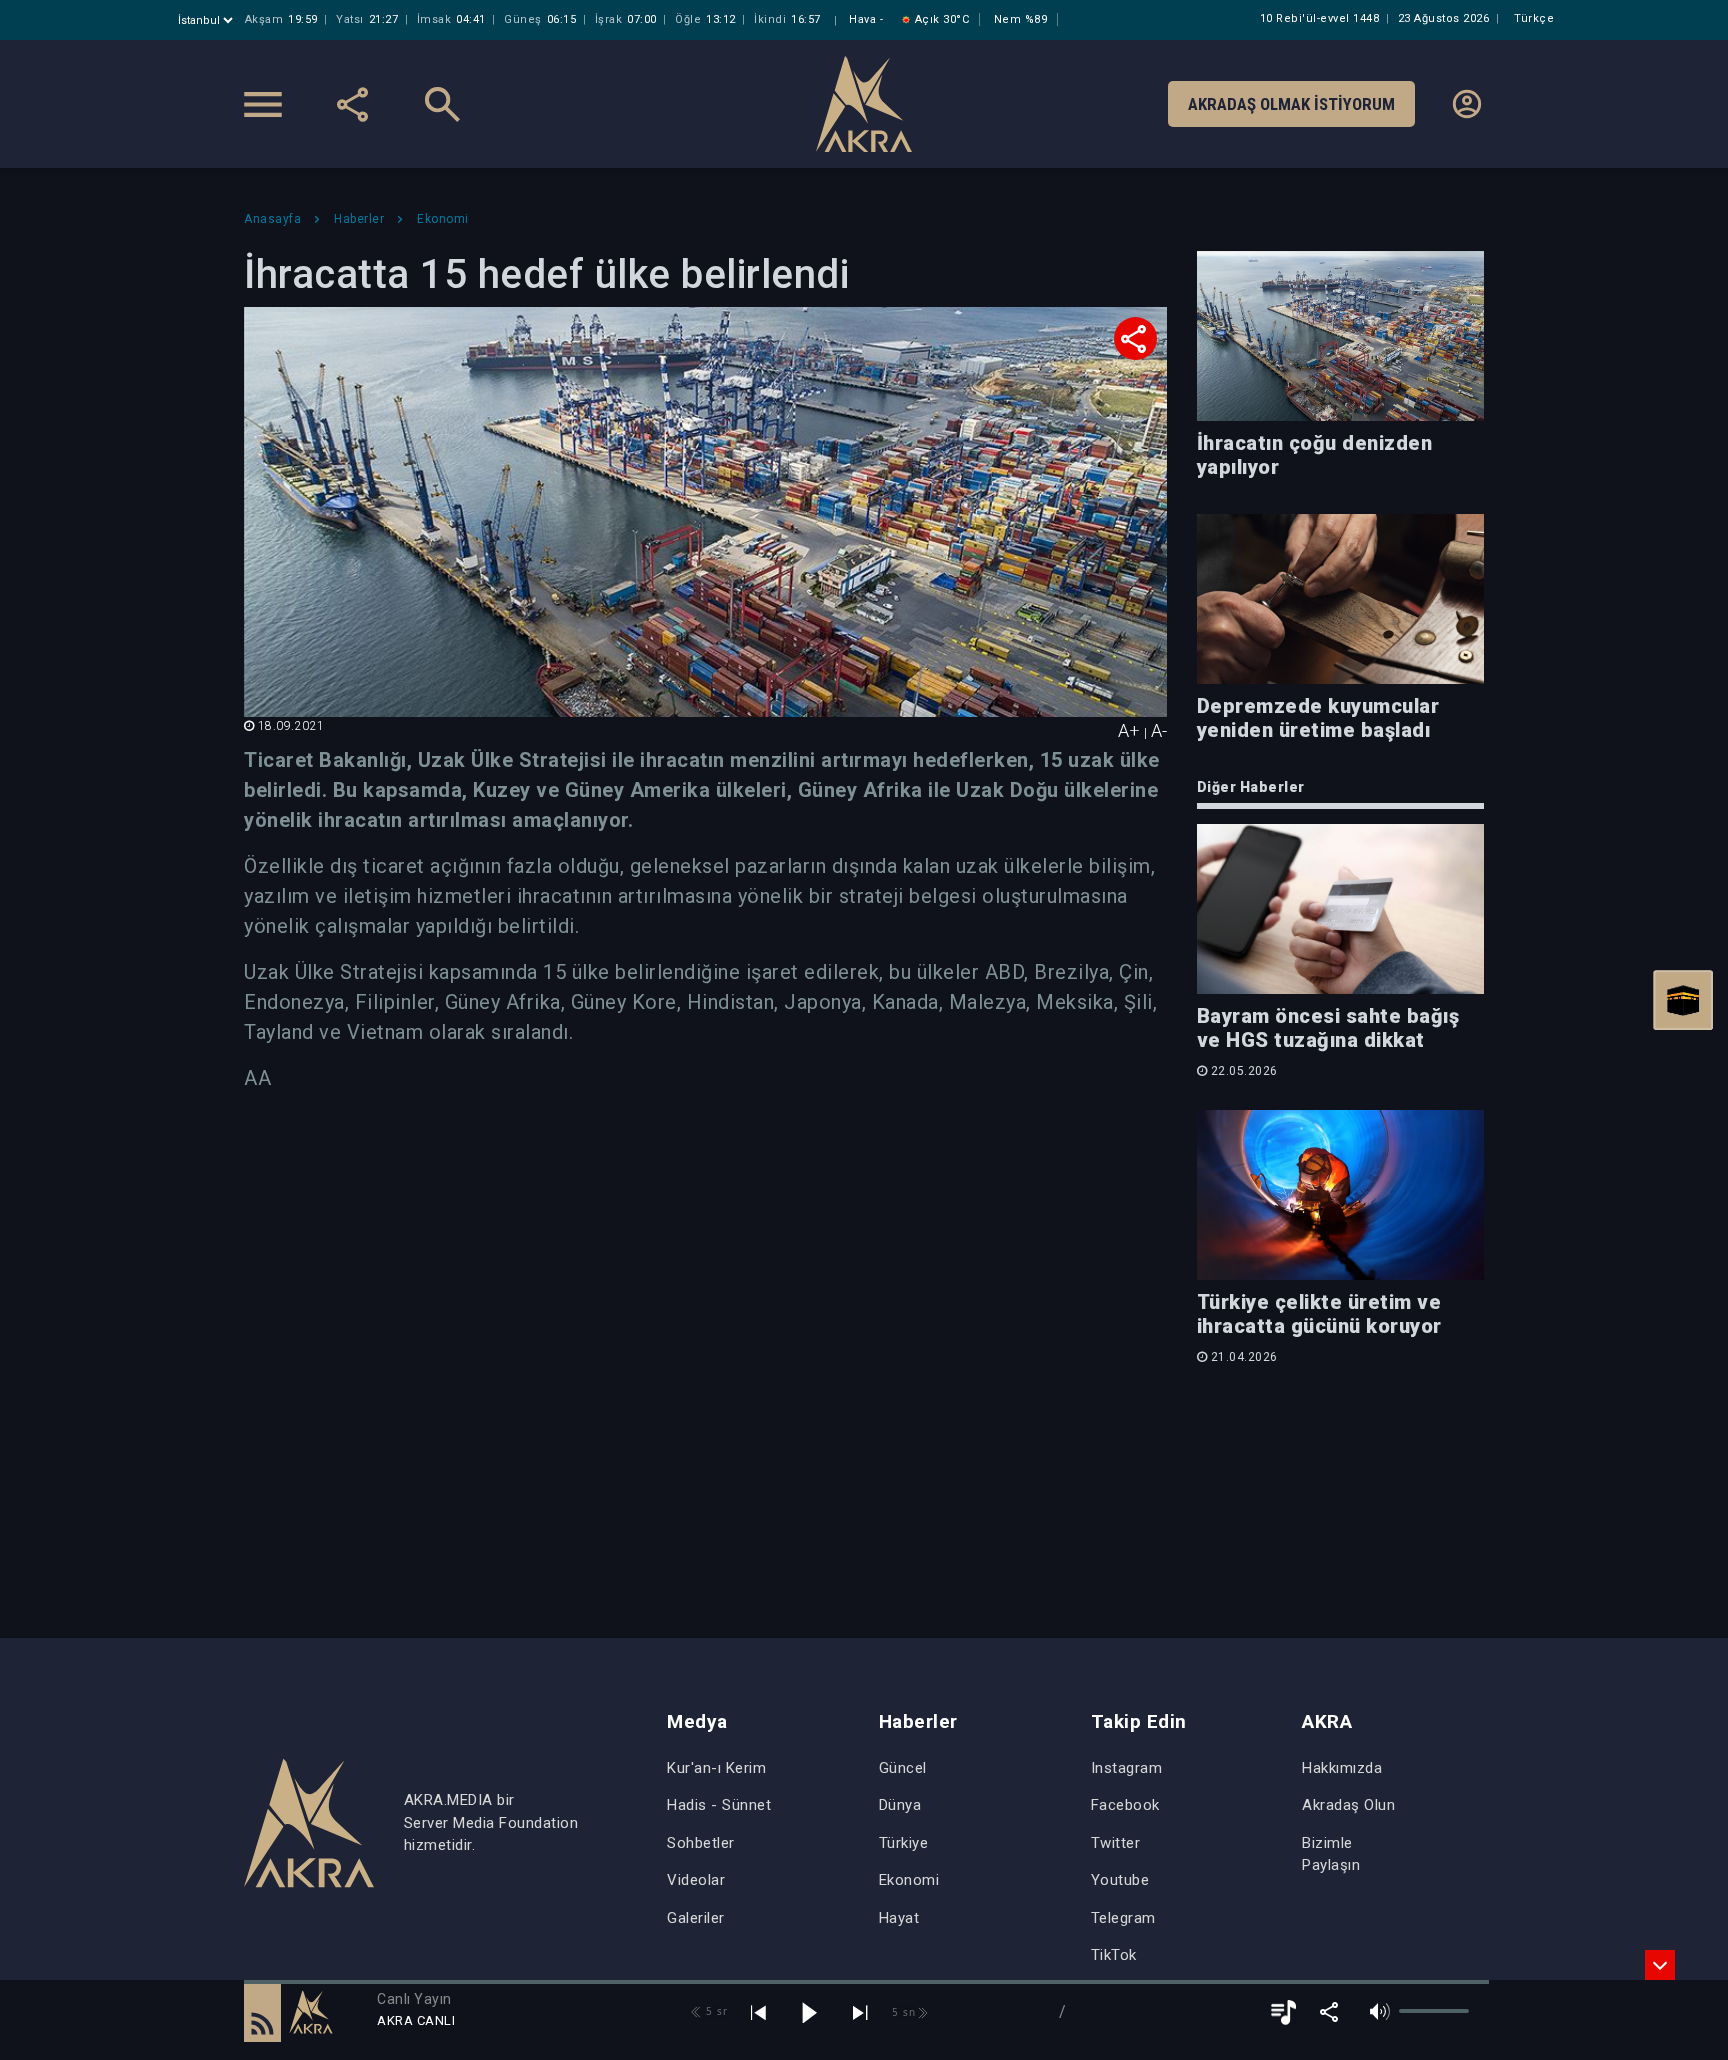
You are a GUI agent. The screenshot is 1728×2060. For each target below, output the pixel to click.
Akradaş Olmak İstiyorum (1291, 104)
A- (1159, 730)
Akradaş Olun (1348, 1805)
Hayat (899, 1918)
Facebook (1125, 1805)
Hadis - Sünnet (719, 1805)
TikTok (1114, 1955)
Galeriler (696, 1918)
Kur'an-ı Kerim (716, 1768)
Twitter (1116, 1843)
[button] (262, 2012)
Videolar (696, 1880)
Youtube (1120, 1880)
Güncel (903, 1768)
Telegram (1123, 1918)
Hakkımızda (1342, 1768)
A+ (1129, 730)
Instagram (1127, 1768)
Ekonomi (909, 1880)
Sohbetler (701, 1843)
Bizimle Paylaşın (1331, 1854)
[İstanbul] (207, 20)
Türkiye (904, 1843)
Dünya (900, 1805)
